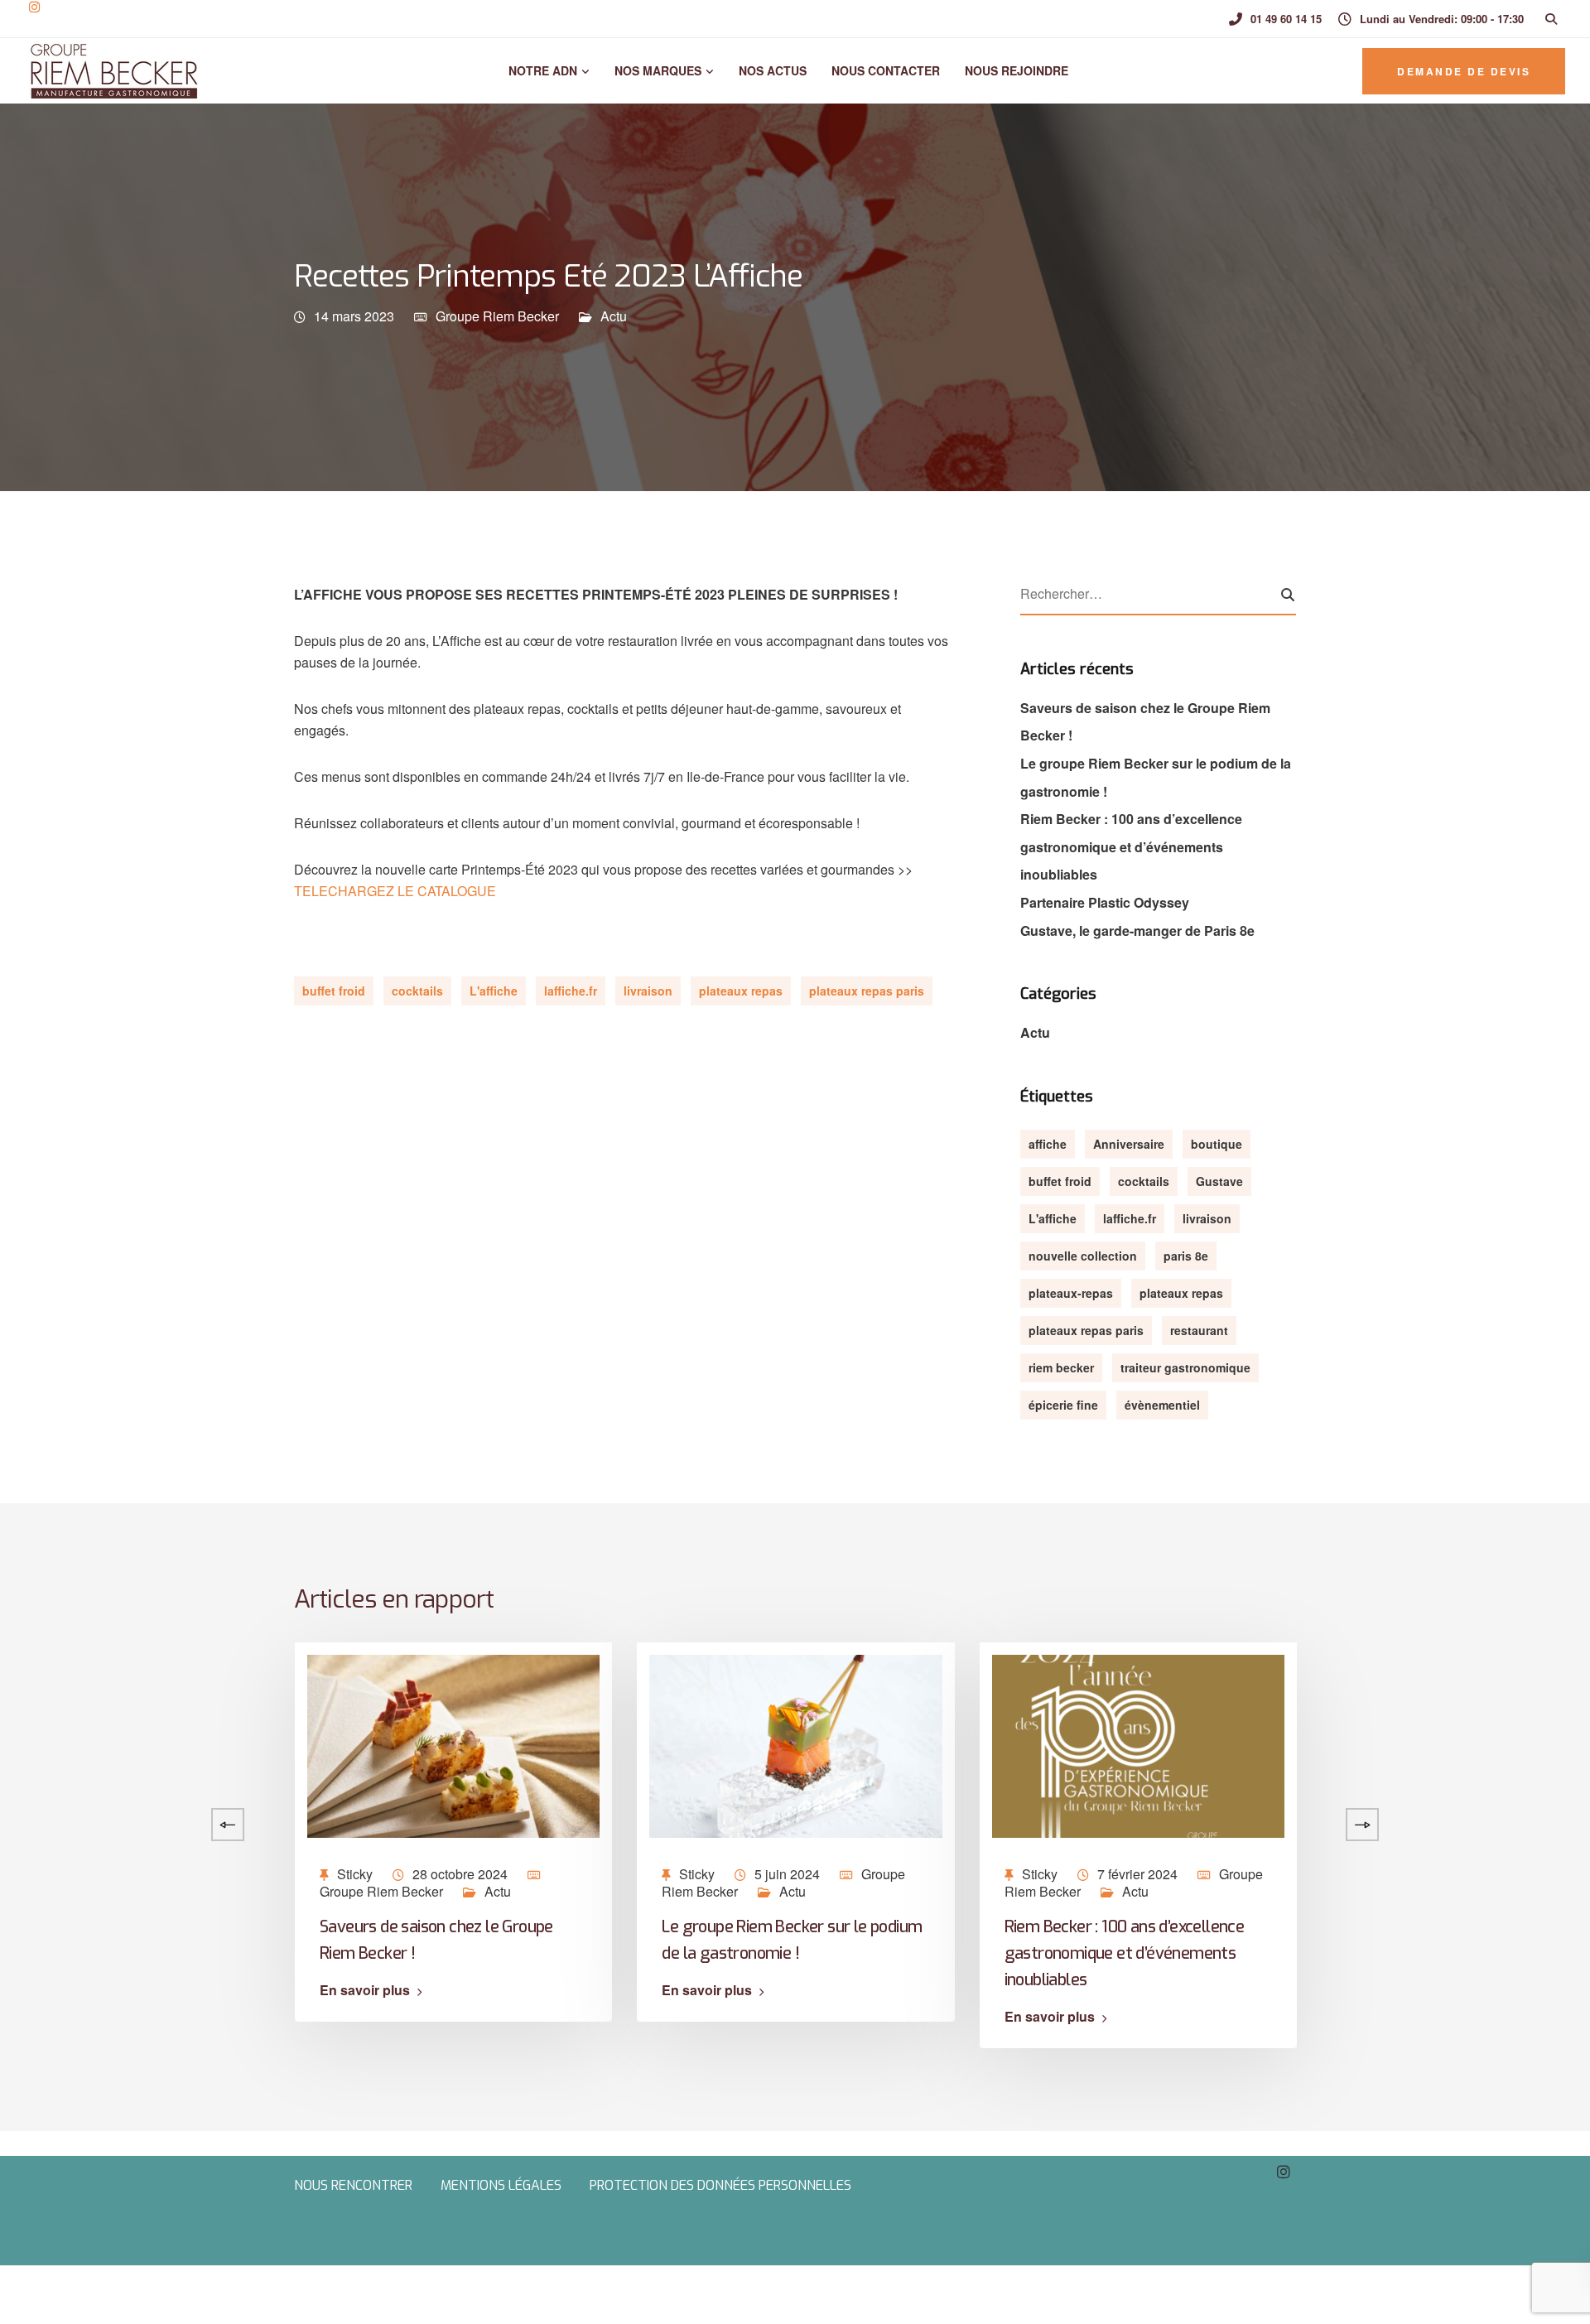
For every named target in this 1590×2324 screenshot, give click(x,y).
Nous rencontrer (353, 2185)
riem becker (1061, 1367)
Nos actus (773, 70)
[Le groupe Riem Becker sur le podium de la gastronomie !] (795, 1744)
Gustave (1219, 1181)
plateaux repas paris (867, 991)
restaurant (1199, 1330)
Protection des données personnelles (720, 2185)
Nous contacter (886, 70)
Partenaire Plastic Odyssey (1105, 902)
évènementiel (1162, 1405)
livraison (648, 991)
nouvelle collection (1083, 1256)
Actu (614, 316)
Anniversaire (1129, 1144)
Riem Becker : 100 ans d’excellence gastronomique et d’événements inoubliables (1131, 846)
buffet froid (334, 991)
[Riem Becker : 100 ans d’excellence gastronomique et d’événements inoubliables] (1138, 1744)
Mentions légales (501, 2185)
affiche (1048, 1144)
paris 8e (1186, 1256)
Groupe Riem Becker (497, 316)
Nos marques (658, 70)
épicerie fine (1063, 1405)
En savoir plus (365, 1990)
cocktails (417, 991)
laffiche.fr (571, 991)
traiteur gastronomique (1185, 1367)
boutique (1217, 1144)
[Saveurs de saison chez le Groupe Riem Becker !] (453, 1744)
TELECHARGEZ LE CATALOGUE (395, 891)
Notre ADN (541, 70)
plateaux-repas (1071, 1293)
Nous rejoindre (1017, 70)
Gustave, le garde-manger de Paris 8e (1137, 931)
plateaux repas (741, 991)
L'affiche (494, 991)
